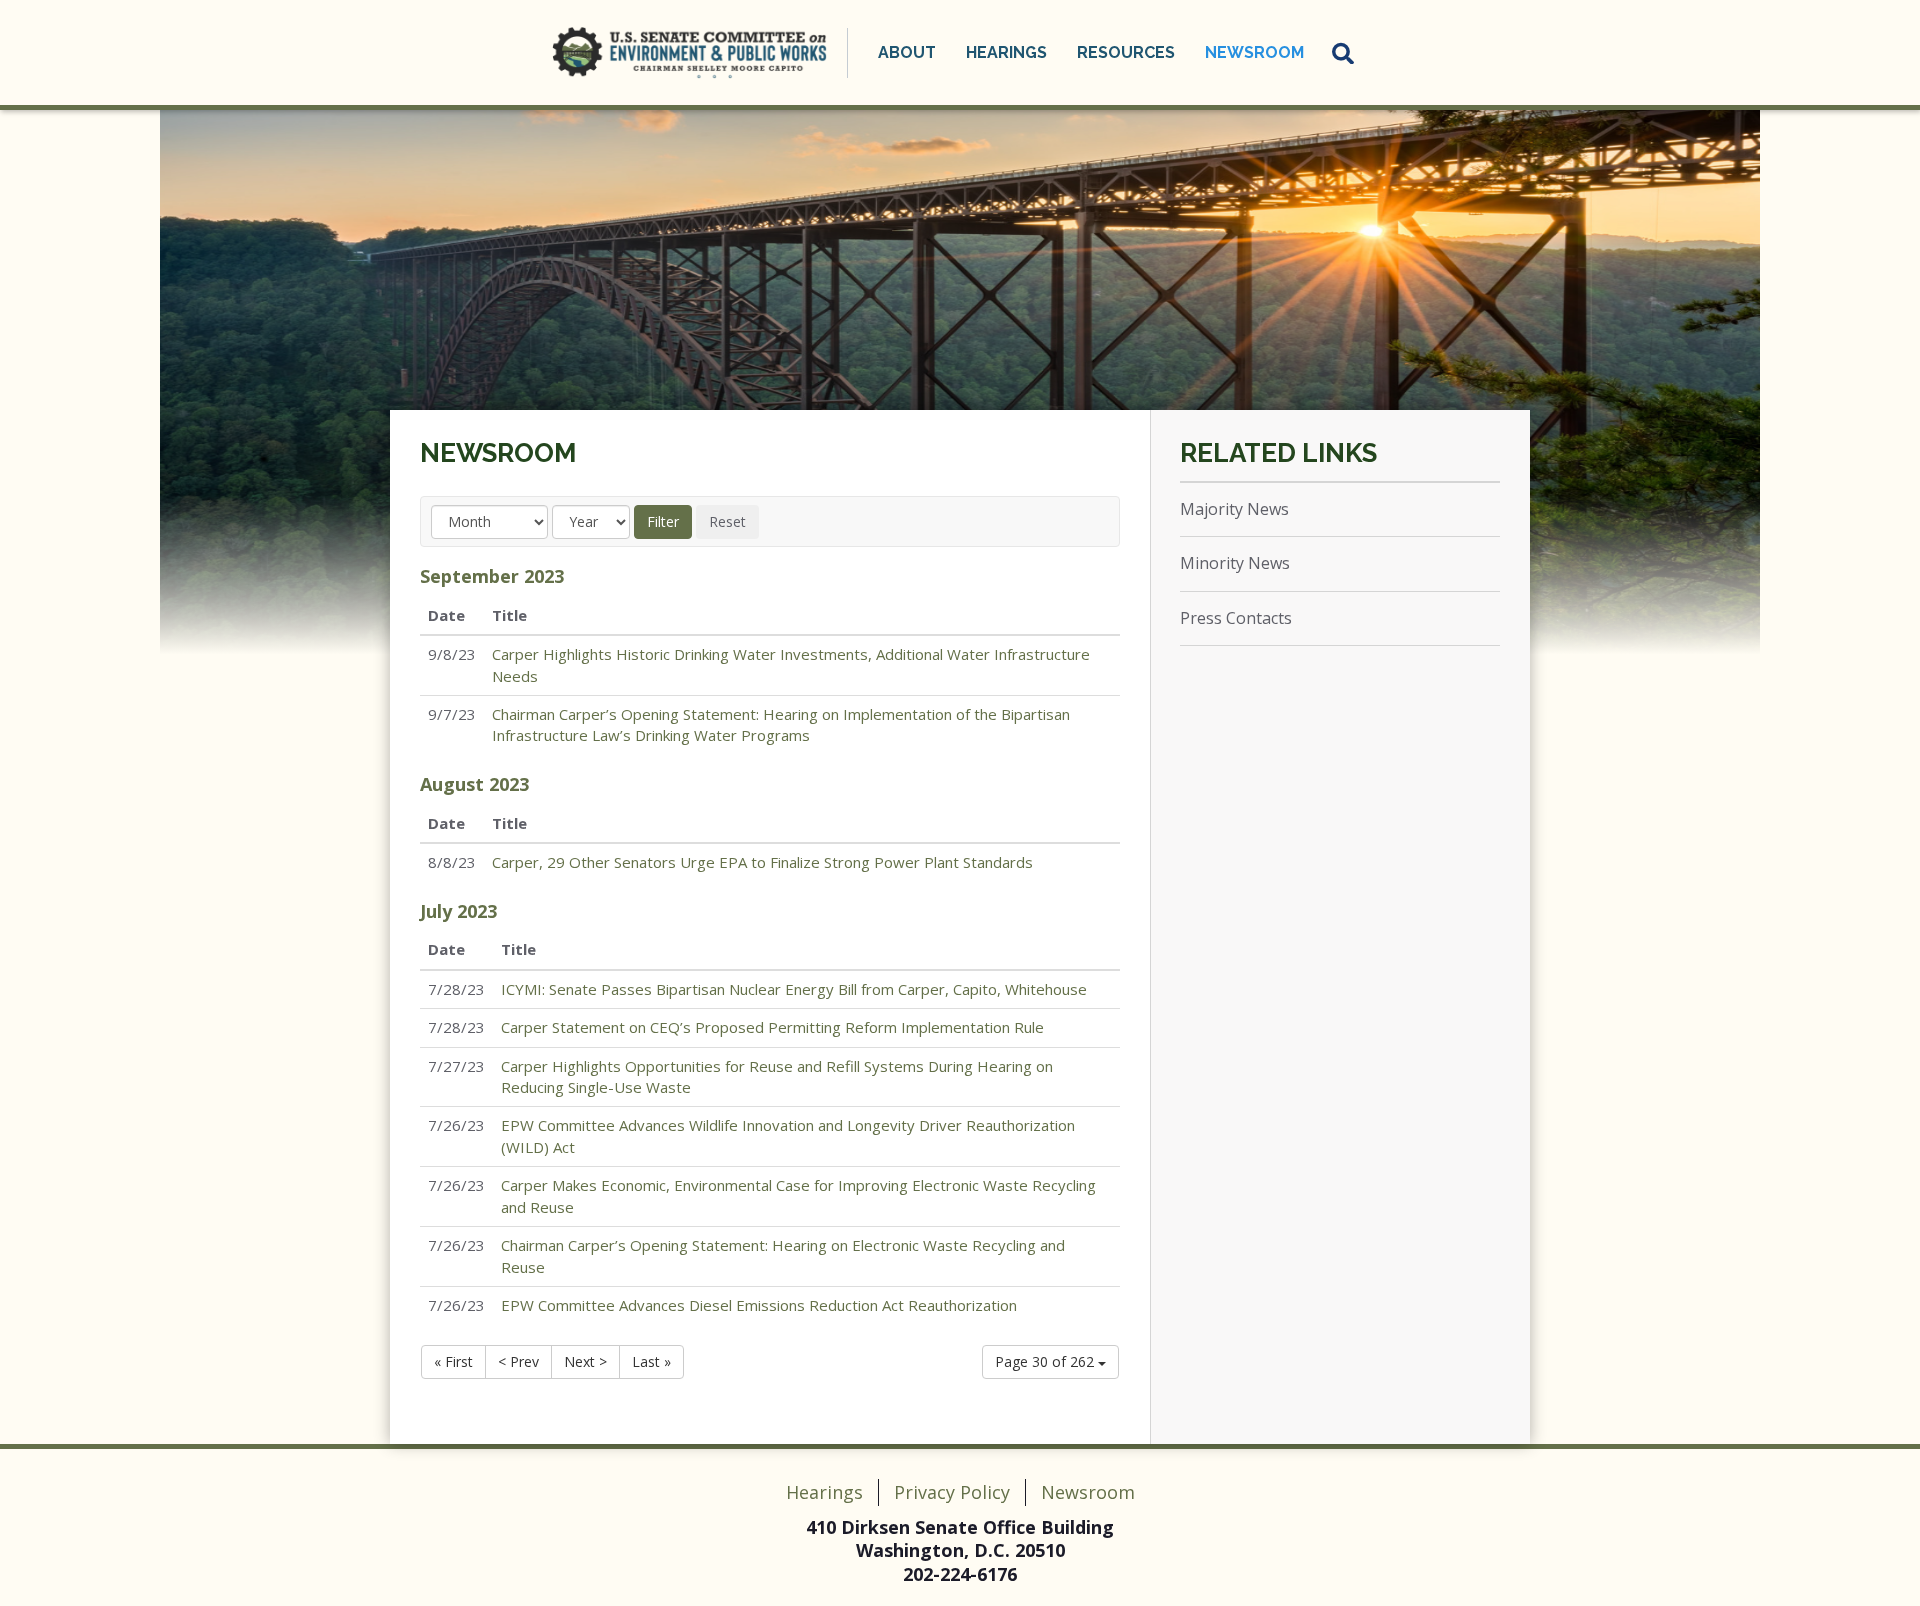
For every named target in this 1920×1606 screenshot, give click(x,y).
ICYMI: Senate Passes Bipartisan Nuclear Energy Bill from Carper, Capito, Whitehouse (794, 989)
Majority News (1234, 509)
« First (453, 1361)
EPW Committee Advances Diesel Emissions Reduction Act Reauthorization (759, 1305)
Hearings (824, 1492)
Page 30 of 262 (1046, 1361)
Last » (651, 1361)
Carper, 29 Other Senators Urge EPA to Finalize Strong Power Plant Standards (762, 862)
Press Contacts (1236, 618)
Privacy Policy (952, 1492)
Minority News (1235, 563)
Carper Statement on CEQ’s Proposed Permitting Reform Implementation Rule (772, 1027)
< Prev (518, 1361)
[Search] (1344, 53)
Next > (585, 1361)
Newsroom (498, 453)
